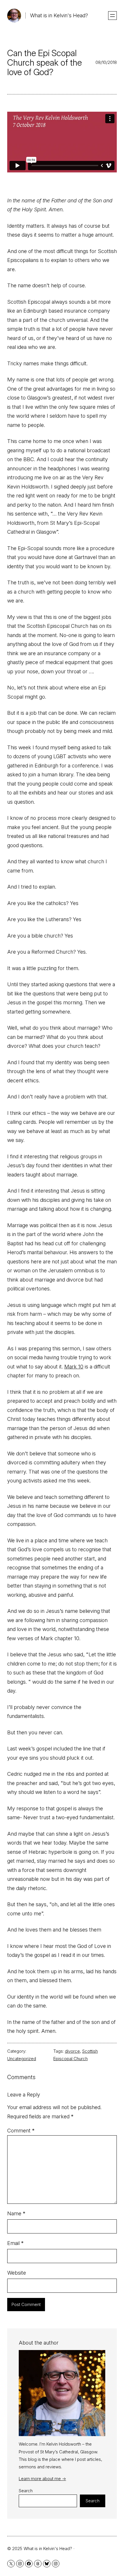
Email (15, 2243)
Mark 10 (74, 1367)
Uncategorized (22, 2059)
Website (17, 2273)
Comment (21, 2131)
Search (26, 2491)
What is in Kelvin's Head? (59, 15)
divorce (72, 2051)
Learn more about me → (42, 2479)
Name (16, 2213)
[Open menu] (112, 16)
